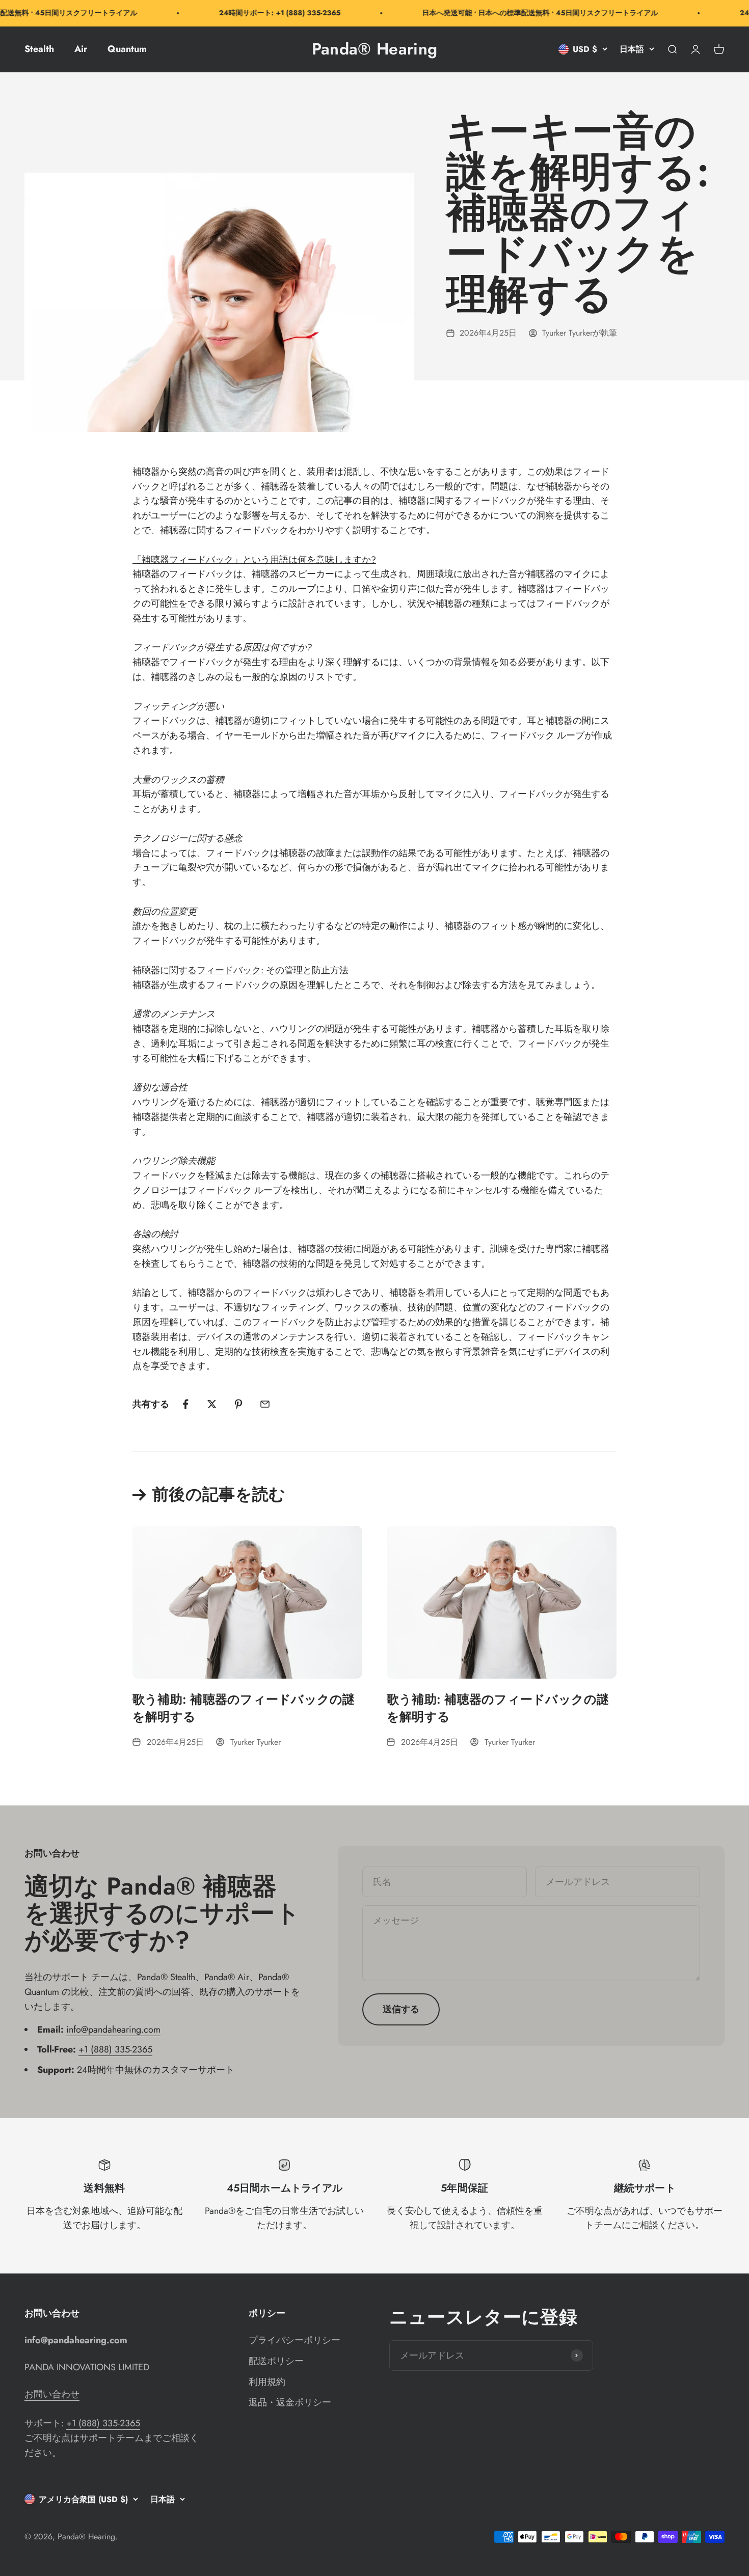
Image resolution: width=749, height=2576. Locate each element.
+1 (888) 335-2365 (115, 2049)
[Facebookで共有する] (185, 1404)
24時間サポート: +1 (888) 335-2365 (254, 13)
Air (81, 49)
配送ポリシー (276, 2361)
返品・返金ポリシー (290, 2402)
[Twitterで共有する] (212, 1404)
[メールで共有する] (265, 1404)
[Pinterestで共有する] (238, 1404)
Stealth (39, 49)
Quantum (127, 49)
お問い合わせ (52, 2394)
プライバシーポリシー (295, 2340)
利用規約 (267, 2382)
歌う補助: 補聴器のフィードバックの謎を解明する (244, 1708)
